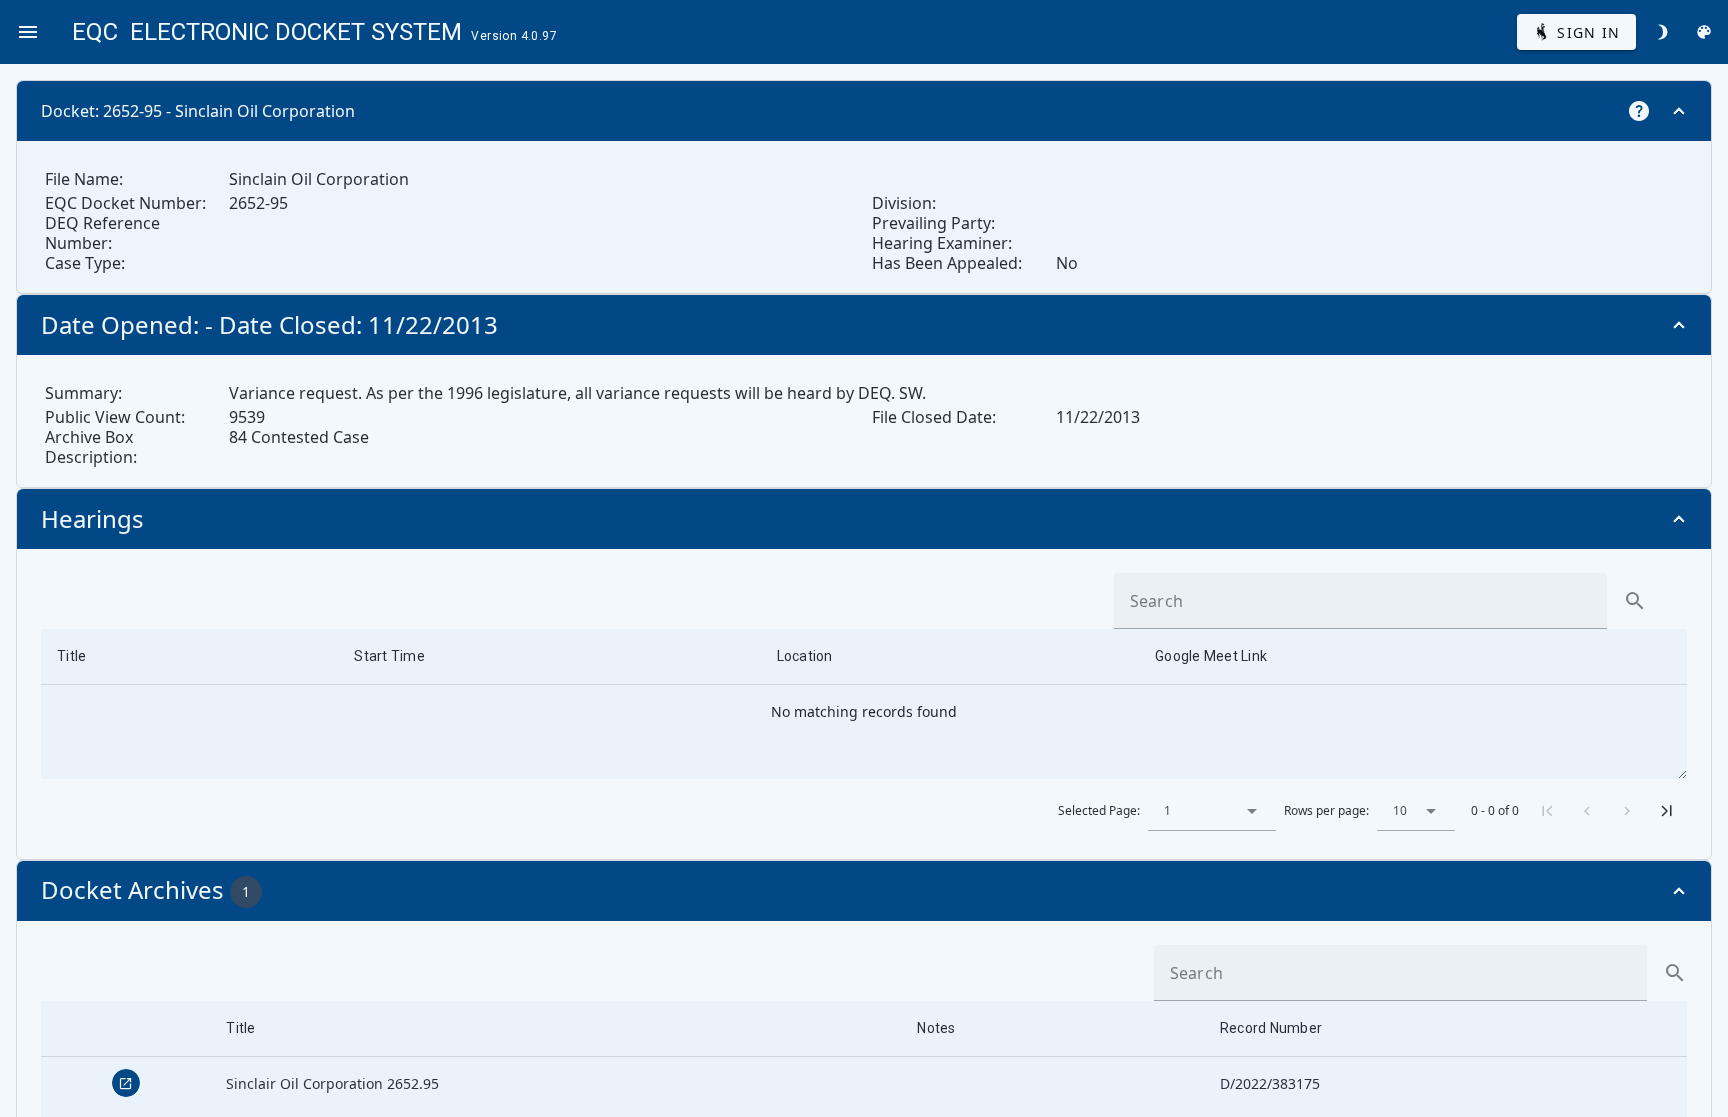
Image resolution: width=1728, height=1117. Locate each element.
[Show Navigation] (28, 32)
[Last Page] (1667, 811)
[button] (1252, 811)
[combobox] (1212, 811)
